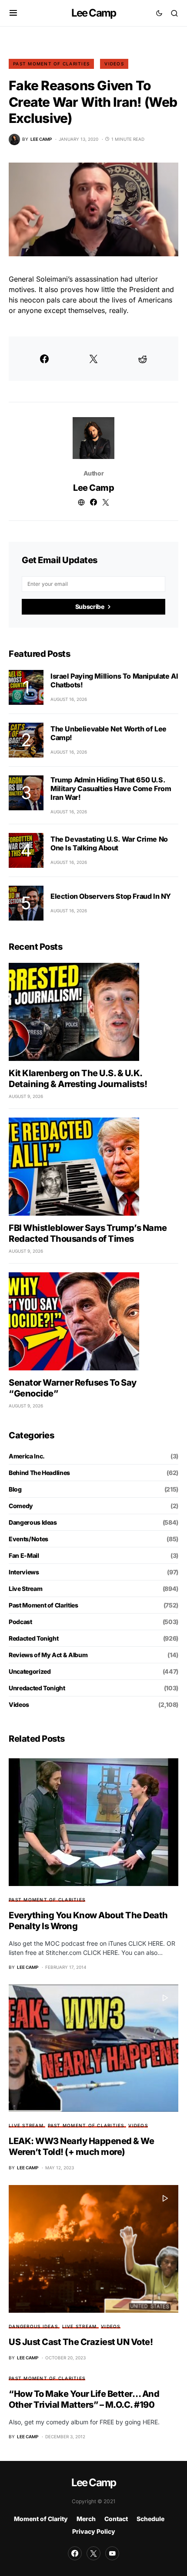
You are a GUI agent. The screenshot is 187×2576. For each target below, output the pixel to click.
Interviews (24, 1572)
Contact (116, 2519)
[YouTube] (112, 2553)
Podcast (20, 1622)
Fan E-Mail (24, 1555)
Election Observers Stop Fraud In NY (111, 896)
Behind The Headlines (39, 1473)
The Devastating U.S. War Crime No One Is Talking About (109, 843)
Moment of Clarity (41, 2519)
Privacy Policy (94, 2531)
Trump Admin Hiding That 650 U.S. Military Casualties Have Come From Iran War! (111, 788)
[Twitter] (93, 2553)
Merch (86, 2519)
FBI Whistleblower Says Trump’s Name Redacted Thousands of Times (88, 1233)
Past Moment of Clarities (51, 64)
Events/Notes (28, 1539)
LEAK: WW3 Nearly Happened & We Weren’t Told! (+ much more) (81, 2146)
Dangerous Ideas (33, 1522)
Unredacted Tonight (37, 1688)
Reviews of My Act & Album (48, 1655)
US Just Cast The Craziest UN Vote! (81, 2342)
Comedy (21, 1506)
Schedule (150, 2519)
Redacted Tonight (33, 1638)
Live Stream (25, 1589)
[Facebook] (75, 2553)
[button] (13, 13)
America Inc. (27, 1456)
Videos (114, 64)
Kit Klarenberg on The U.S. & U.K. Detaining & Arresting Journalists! (78, 1079)
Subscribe (90, 607)
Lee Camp (94, 13)
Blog (15, 1489)
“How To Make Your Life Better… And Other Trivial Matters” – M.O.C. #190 (84, 2399)
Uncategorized (30, 1671)
